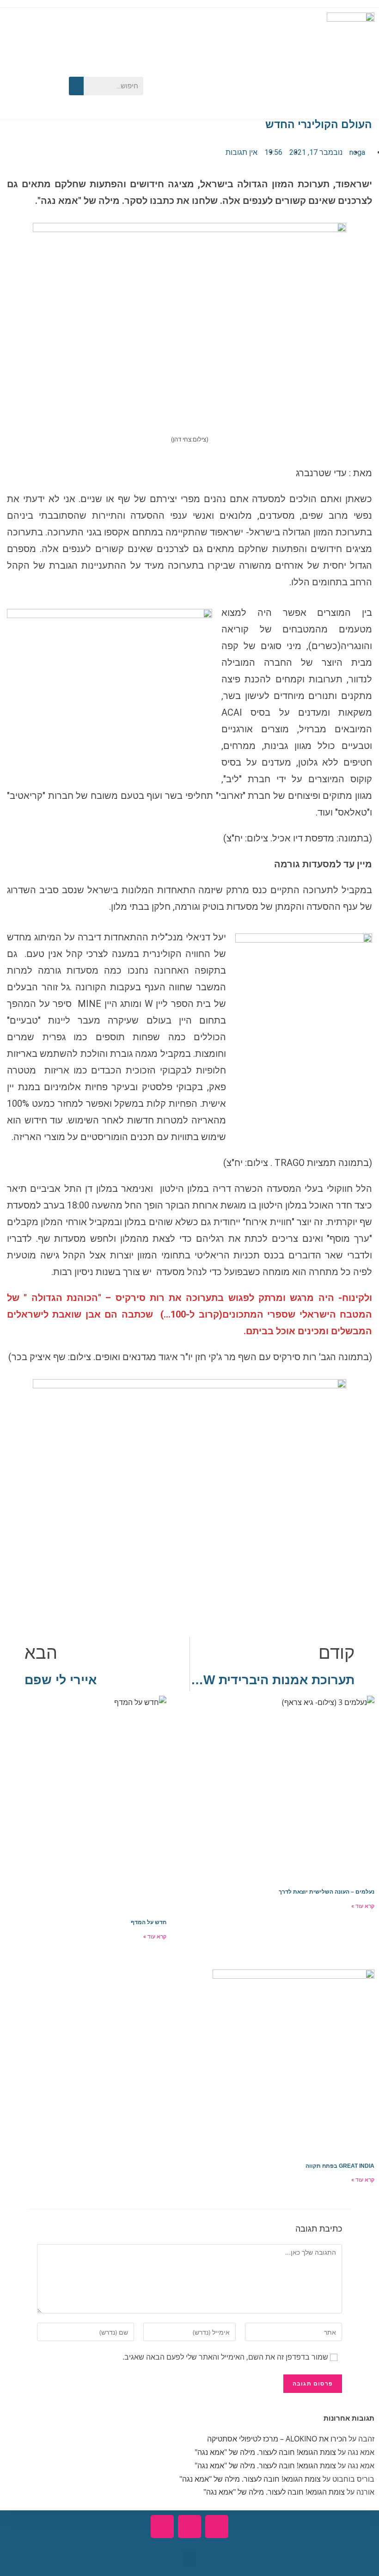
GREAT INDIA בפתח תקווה (340, 2166)
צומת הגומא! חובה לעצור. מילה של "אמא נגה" (265, 2452)
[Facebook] (43, 70)
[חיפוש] (76, 86)
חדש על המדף (149, 1922)
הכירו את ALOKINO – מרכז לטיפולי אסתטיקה (277, 2439)
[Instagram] (16, 98)
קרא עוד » (363, 1906)
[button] (189, 2559)
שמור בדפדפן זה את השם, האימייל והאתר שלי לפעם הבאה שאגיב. (225, 2357)
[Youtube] (16, 70)
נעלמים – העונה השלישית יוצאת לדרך (327, 1892)
